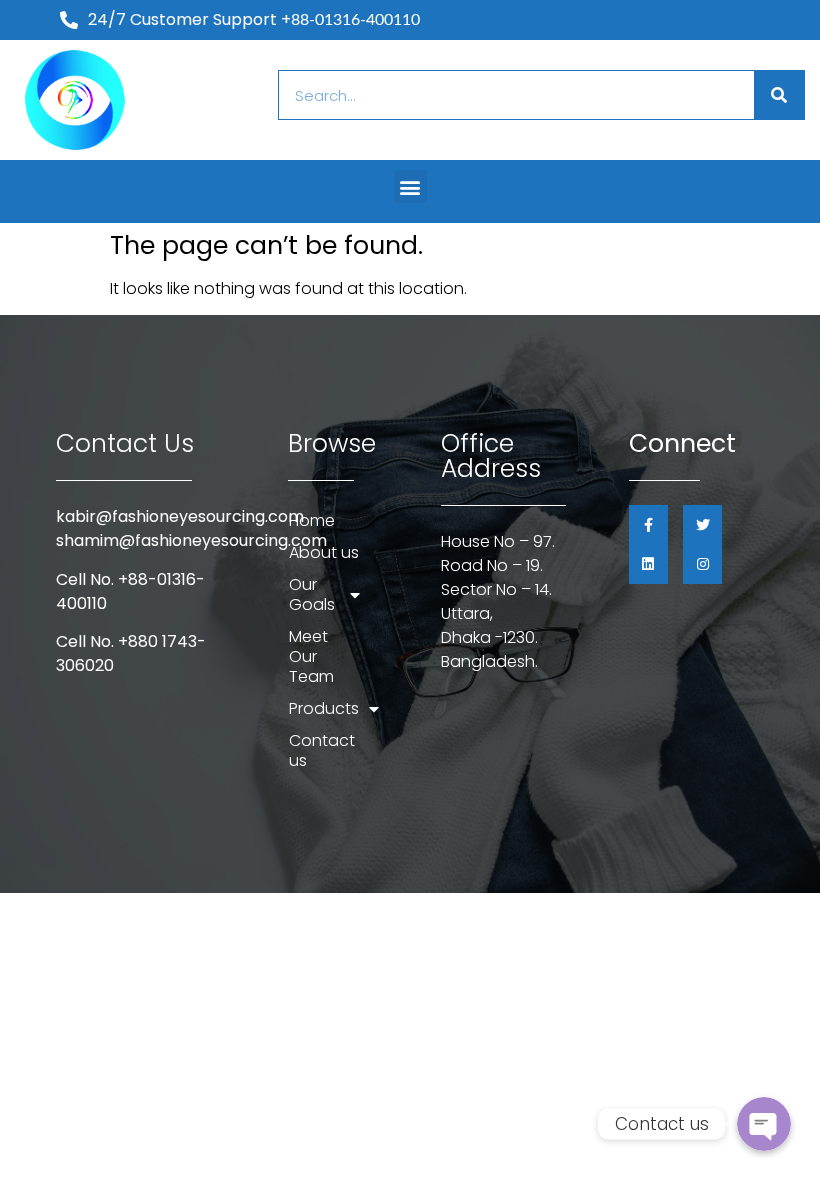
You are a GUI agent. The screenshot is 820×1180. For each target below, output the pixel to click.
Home (312, 520)
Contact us (322, 750)
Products (324, 708)
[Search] (779, 95)
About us (324, 552)
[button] (410, 186)
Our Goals (312, 594)
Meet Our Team (311, 656)
